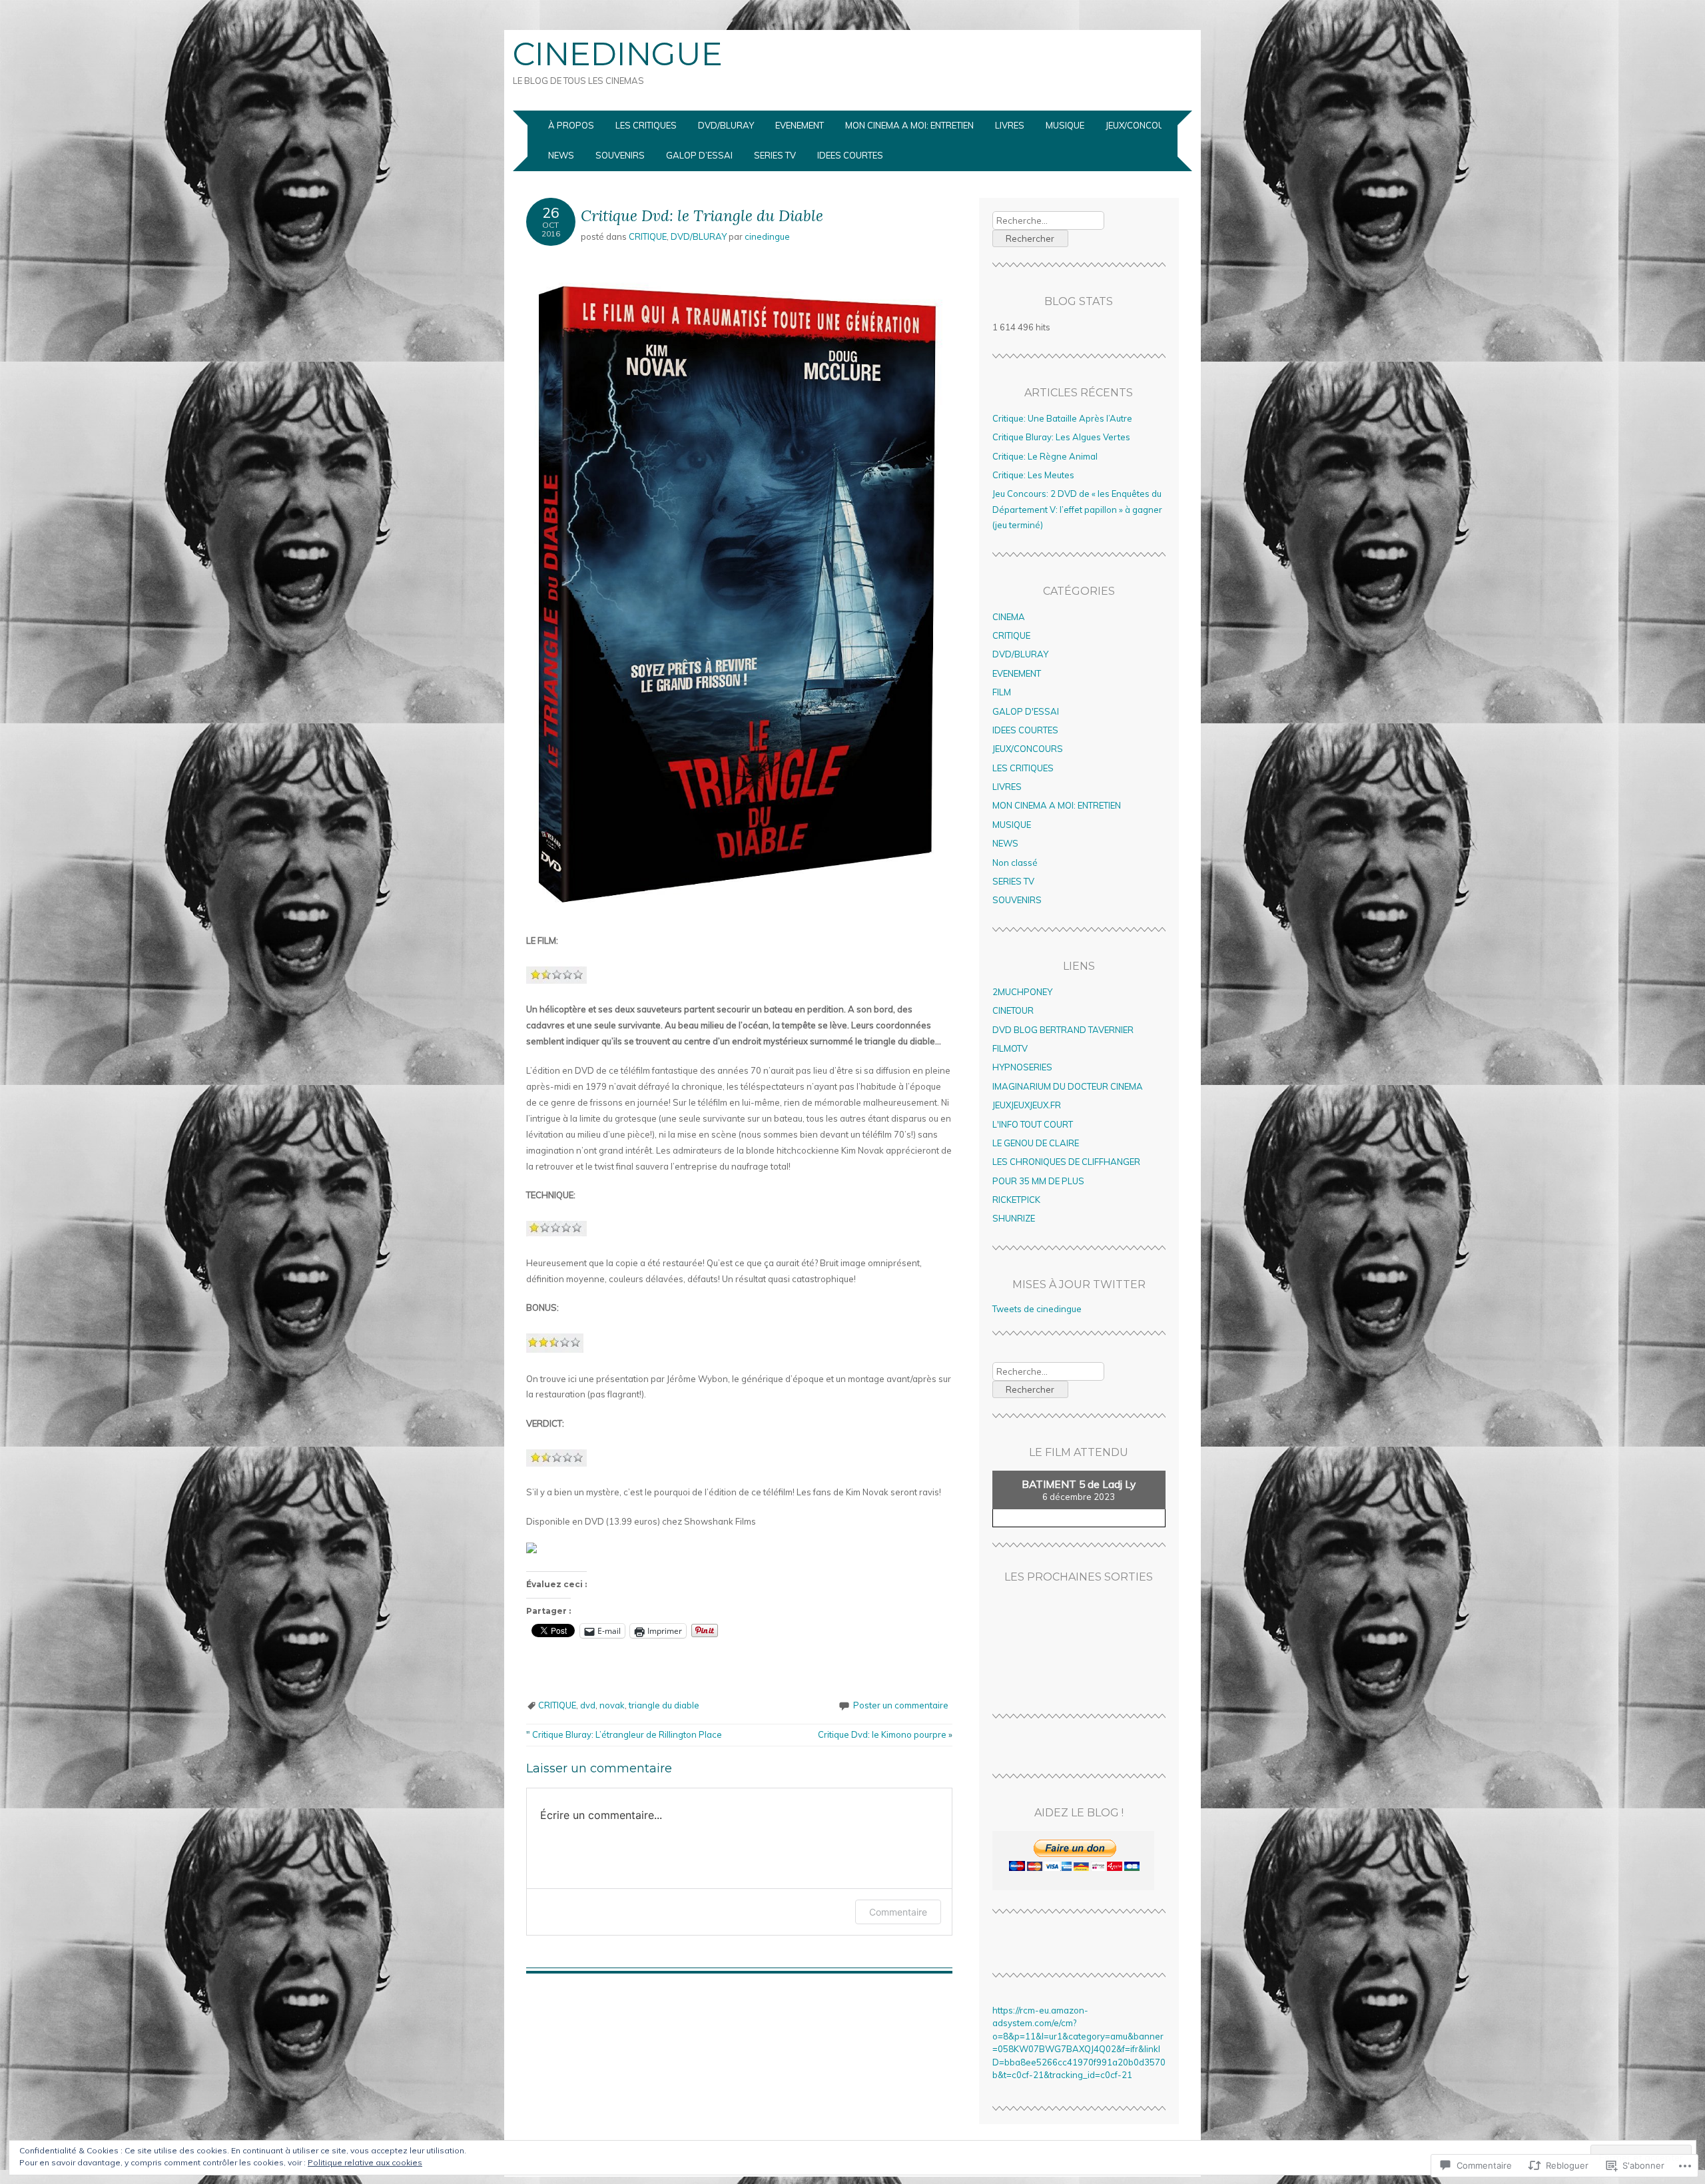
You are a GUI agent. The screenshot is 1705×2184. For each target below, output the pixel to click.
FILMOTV (1010, 1048)
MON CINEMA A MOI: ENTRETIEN (909, 125)
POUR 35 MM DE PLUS (1038, 1181)
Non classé (1015, 863)
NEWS (561, 155)
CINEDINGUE (618, 54)
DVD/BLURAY (726, 125)
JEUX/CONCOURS (1141, 125)
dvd (588, 1705)
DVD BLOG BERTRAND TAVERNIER (1063, 1030)
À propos (571, 125)
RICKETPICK (1016, 1200)
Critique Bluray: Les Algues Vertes (1061, 437)
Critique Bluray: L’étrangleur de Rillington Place (624, 1734)
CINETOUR (1013, 1010)
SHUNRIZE (1014, 1218)
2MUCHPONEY (1022, 992)
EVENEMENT (800, 125)
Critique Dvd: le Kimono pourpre (885, 1734)
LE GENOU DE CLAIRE (1036, 1143)
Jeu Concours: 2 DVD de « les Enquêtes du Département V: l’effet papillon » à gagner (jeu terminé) (1077, 509)
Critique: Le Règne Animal (1045, 456)
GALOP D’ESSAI (699, 155)
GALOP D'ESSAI (1026, 711)
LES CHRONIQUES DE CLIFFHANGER (1066, 1162)
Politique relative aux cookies (365, 2162)
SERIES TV (775, 155)
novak (612, 1705)
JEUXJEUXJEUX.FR (1027, 1105)
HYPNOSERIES (1022, 1067)
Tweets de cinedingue (1037, 1309)
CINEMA (1009, 617)
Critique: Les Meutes (1033, 475)
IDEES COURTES (850, 155)
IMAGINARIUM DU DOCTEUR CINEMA (1068, 1086)
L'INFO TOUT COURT (1033, 1124)
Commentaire (898, 1912)
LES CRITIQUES (646, 125)
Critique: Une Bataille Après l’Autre (1062, 418)
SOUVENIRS (620, 155)
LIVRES (1010, 125)
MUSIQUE (1065, 125)
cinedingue (767, 236)
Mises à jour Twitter (1079, 1284)
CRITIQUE (648, 236)
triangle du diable (664, 1705)
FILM (1002, 692)
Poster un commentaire (901, 1705)
